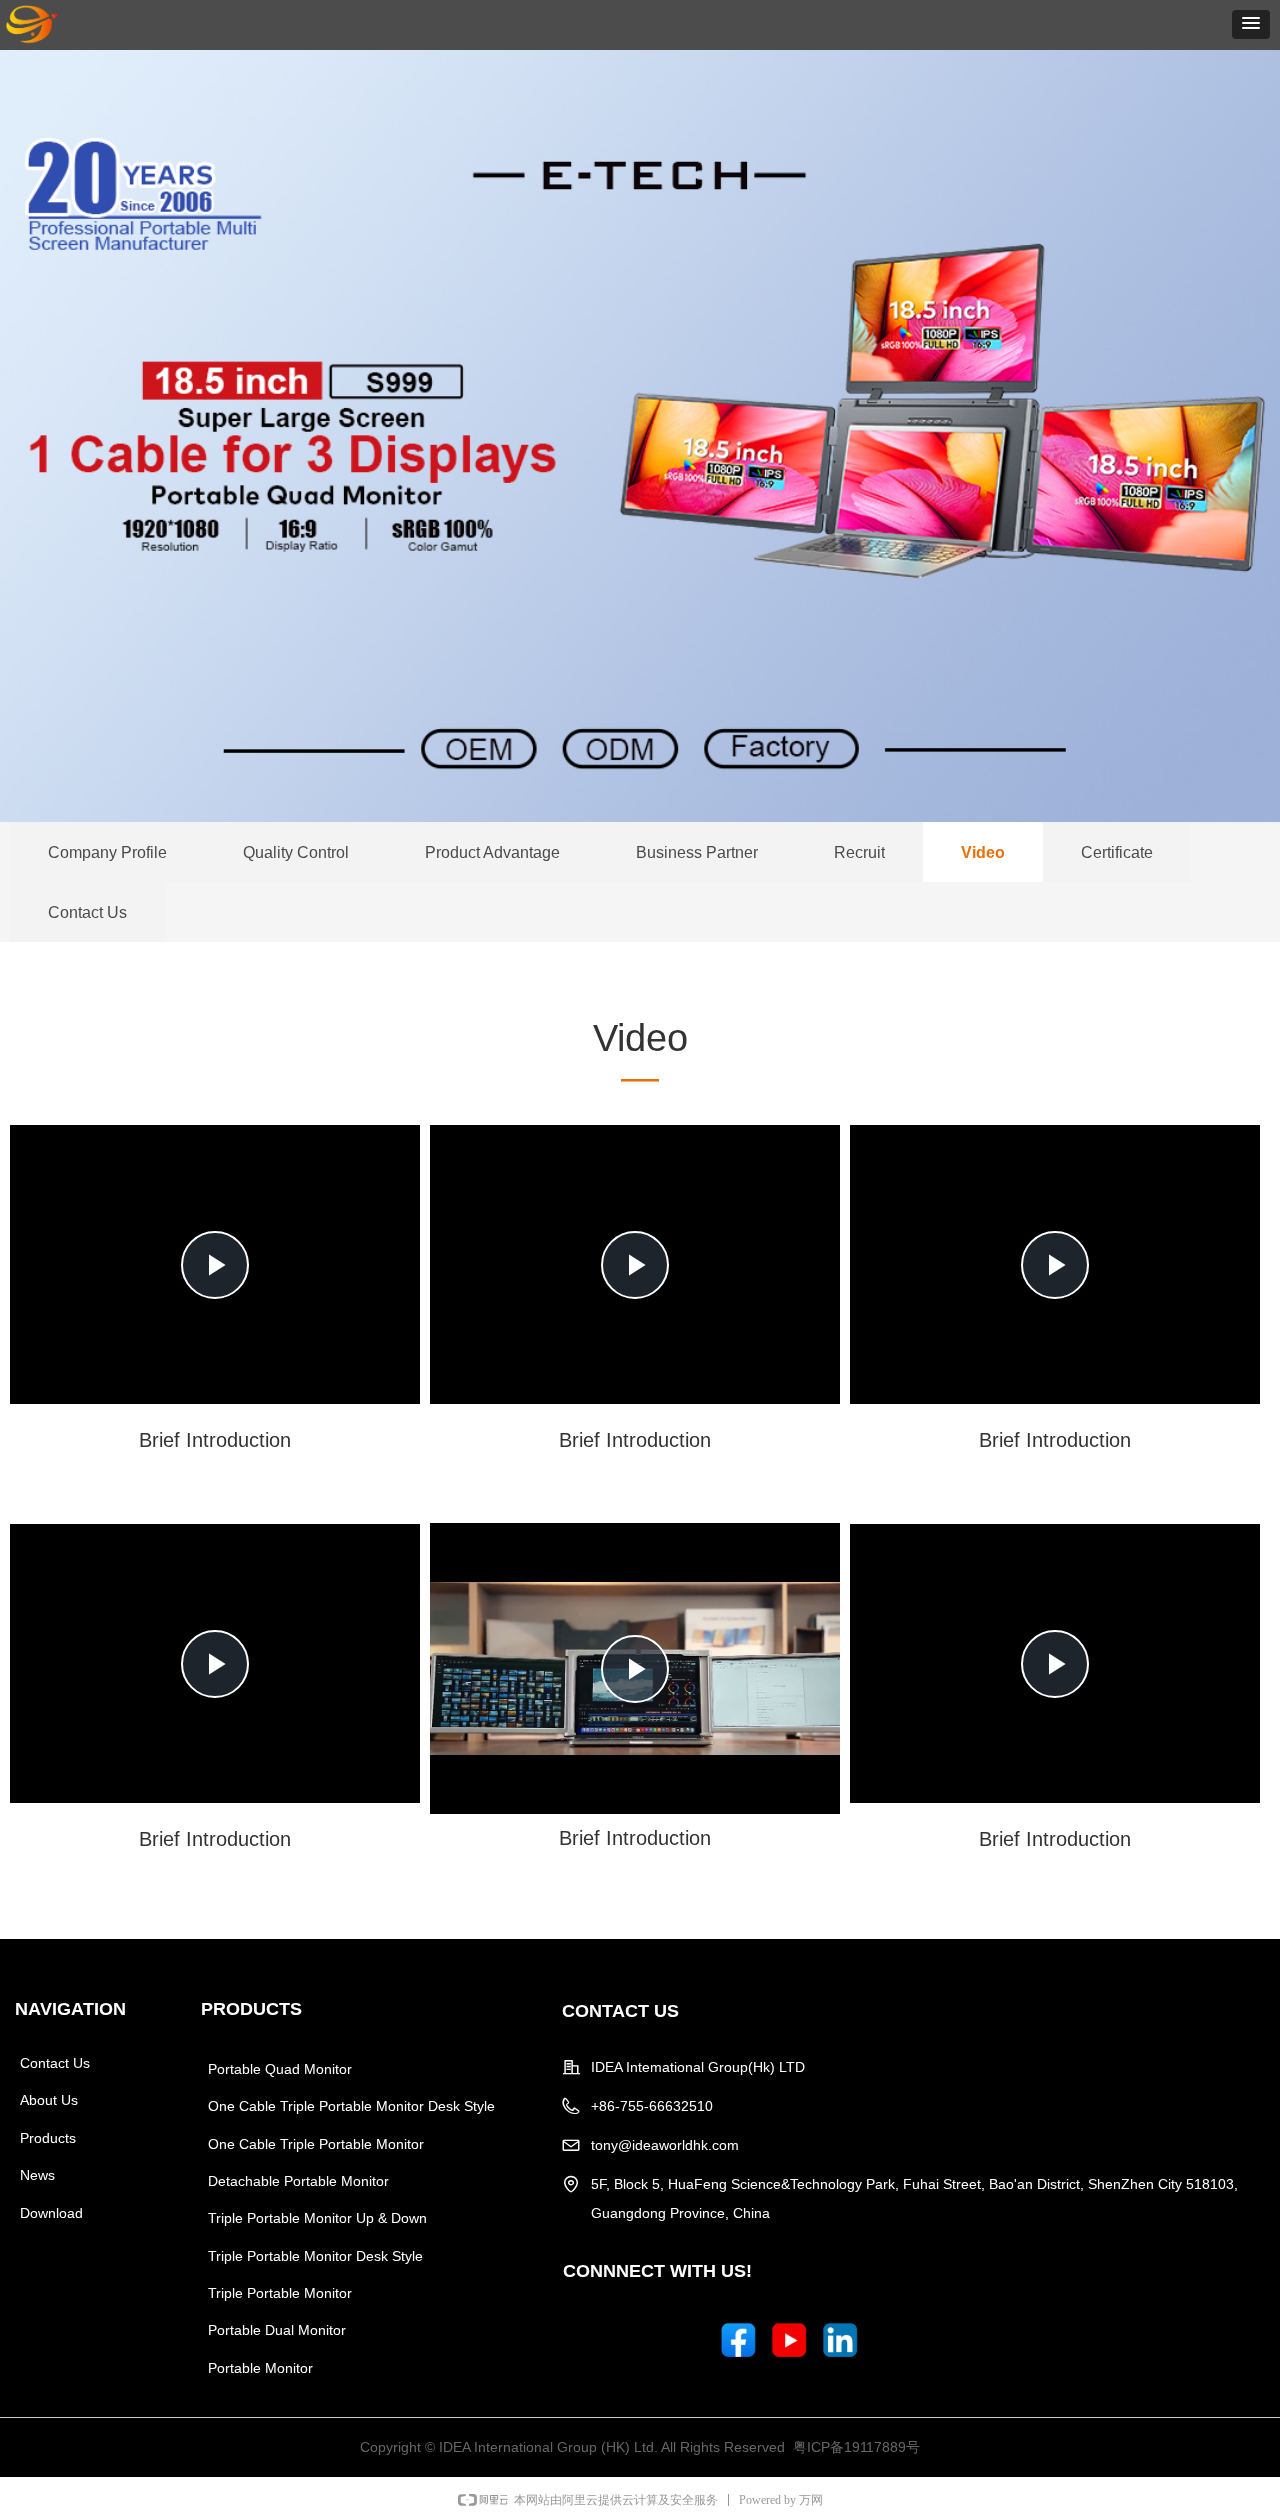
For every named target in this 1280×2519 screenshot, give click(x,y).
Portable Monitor (260, 2368)
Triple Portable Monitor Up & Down (317, 2218)
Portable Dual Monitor (277, 2330)
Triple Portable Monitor (280, 2293)
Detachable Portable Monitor (298, 2181)
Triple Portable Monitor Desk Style (315, 2256)
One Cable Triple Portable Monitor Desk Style (351, 2106)
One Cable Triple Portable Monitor (316, 2144)
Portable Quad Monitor (280, 2069)
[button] (1251, 24)
